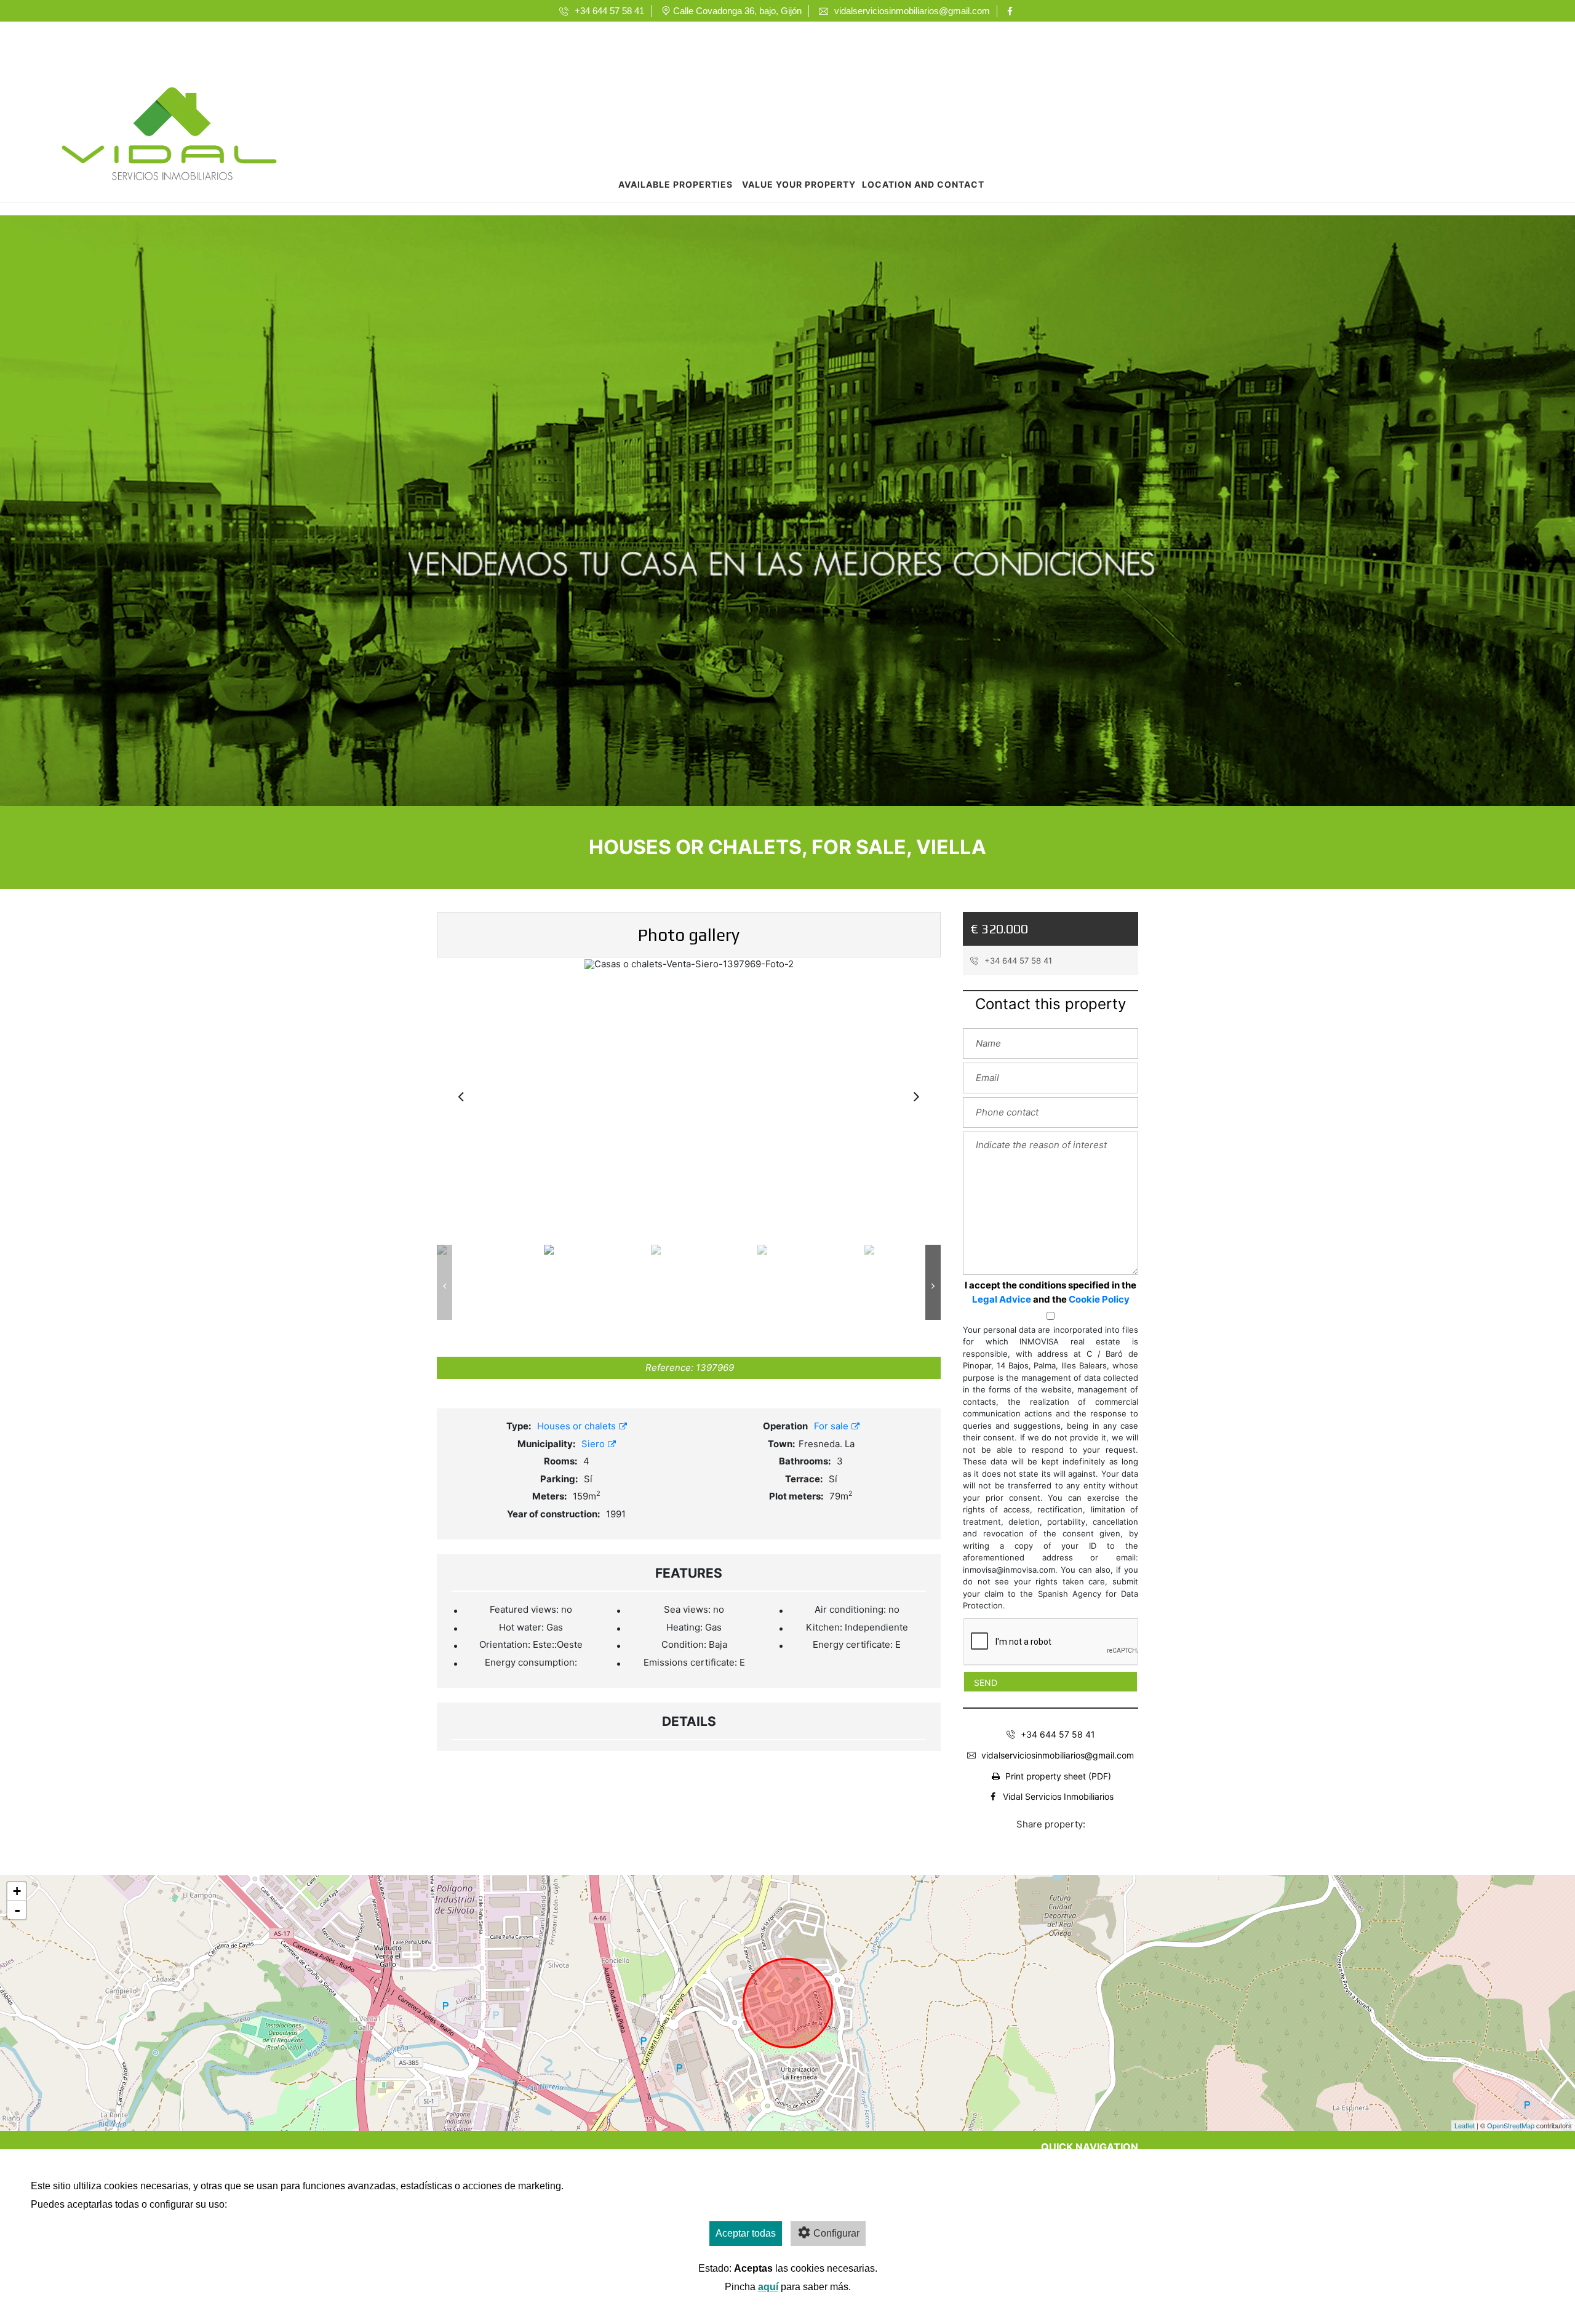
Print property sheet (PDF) (1058, 1776)
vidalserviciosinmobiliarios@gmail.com (1058, 1755)
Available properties (676, 184)
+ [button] (17, 1891)
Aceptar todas (746, 2233)
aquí (768, 2287)
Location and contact (923, 184)
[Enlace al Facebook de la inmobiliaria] (1012, 11)
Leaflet (1465, 2125)
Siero (594, 1444)
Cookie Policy (1099, 1299)
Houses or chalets (578, 1426)
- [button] (17, 1910)
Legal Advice (1002, 1299)
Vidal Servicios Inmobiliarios (1058, 1796)
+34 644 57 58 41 (1017, 960)
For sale (832, 1426)
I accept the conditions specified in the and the (1051, 1292)
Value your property (799, 184)
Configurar (836, 2233)
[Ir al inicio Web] (169, 137)
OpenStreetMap (1511, 2125)
